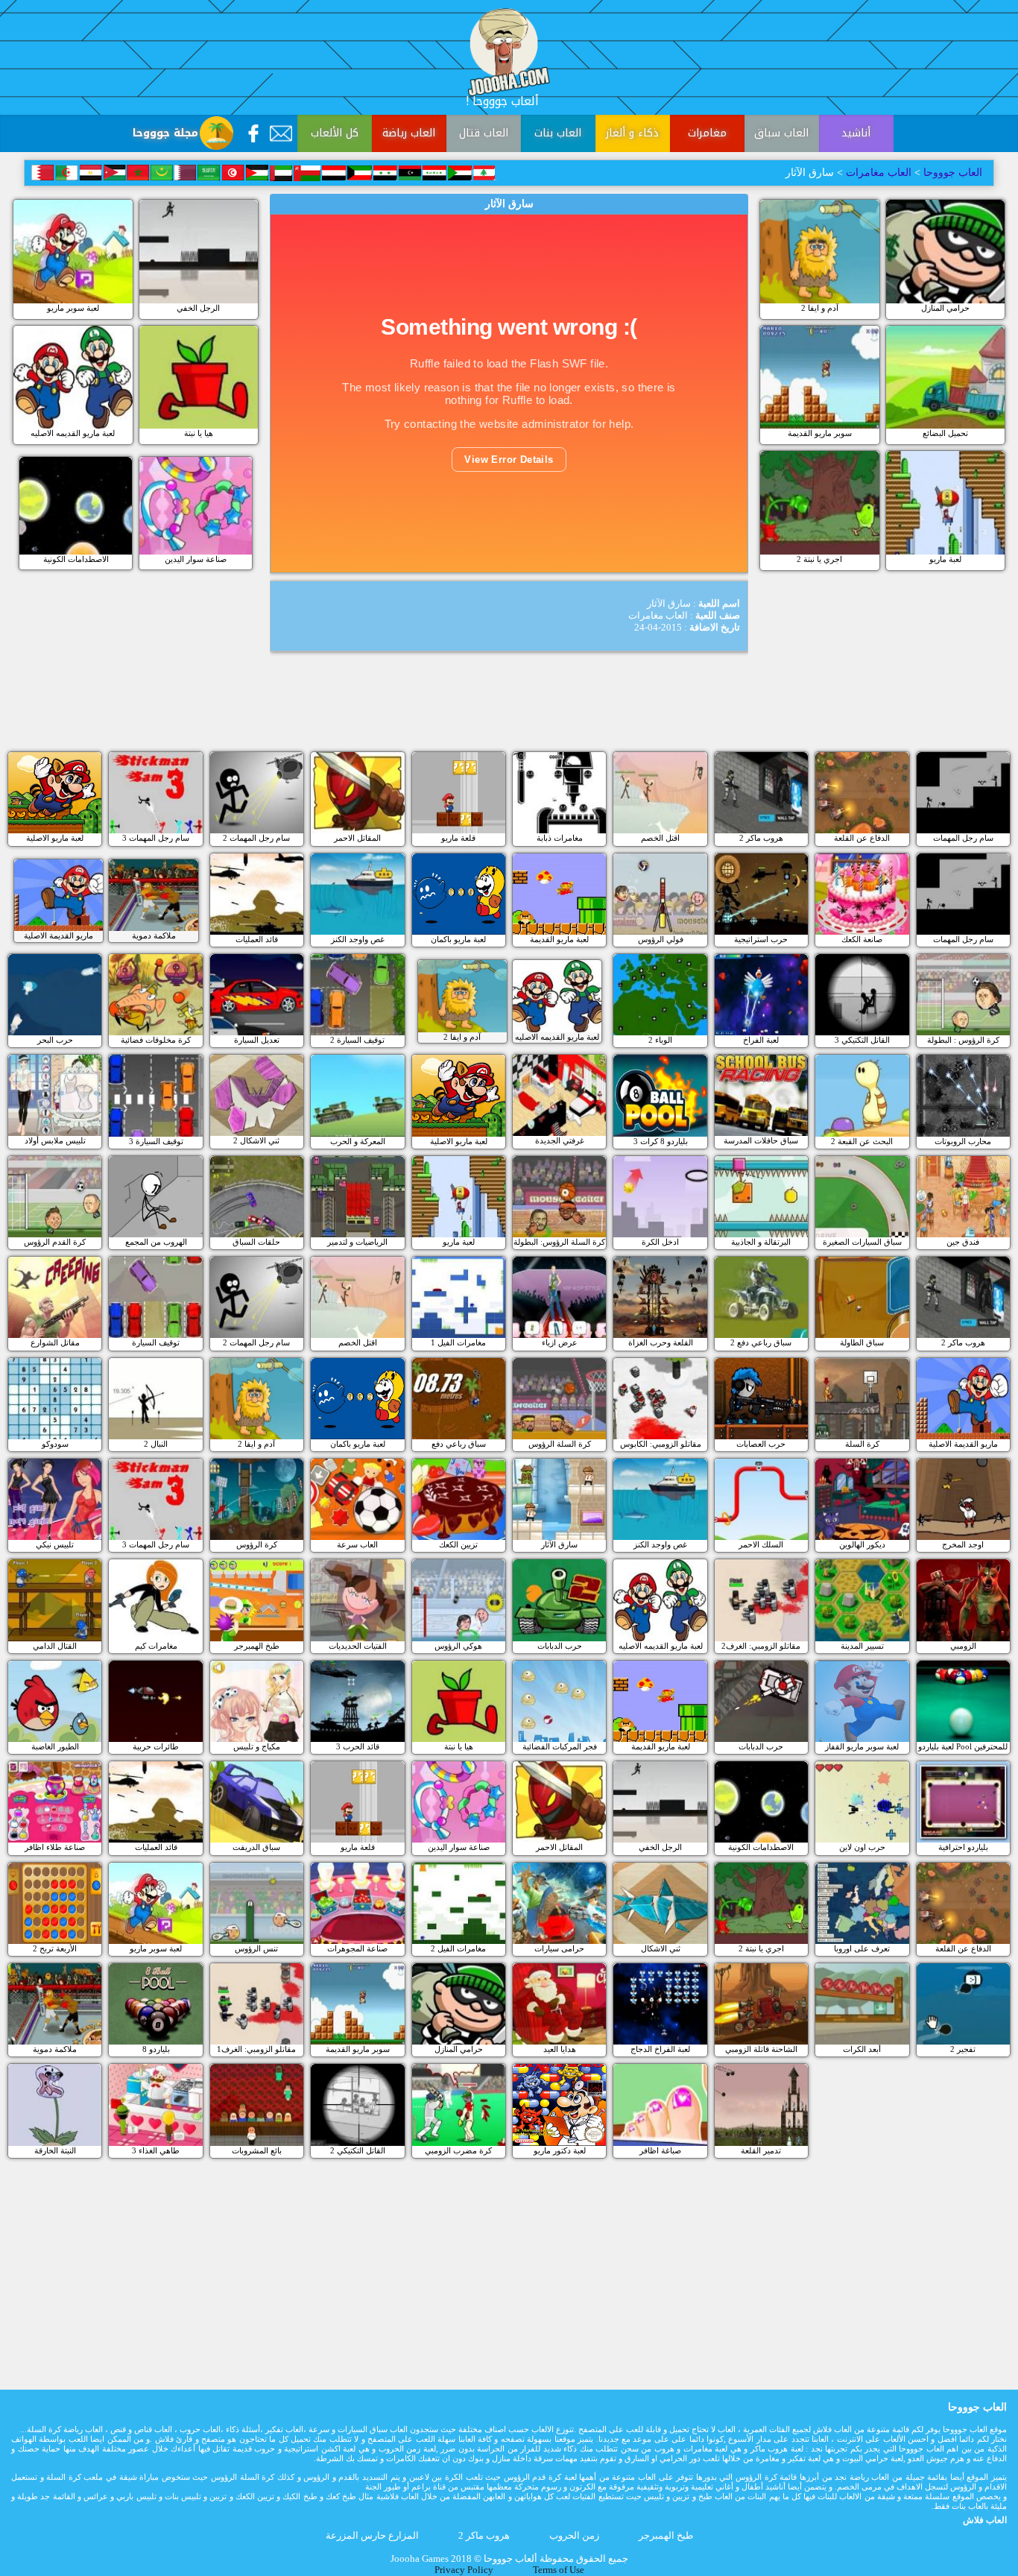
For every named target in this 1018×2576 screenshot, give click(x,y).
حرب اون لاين (862, 1847)
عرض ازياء (560, 1342)
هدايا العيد (560, 2049)
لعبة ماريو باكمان (458, 939)
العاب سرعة (357, 1544)
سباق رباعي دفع (459, 1444)
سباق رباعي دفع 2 (761, 1342)
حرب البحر (55, 1040)
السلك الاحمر (761, 1544)
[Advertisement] (509, 707)
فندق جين (963, 1242)
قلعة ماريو (458, 838)
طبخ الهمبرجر (257, 1646)
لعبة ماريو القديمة (559, 939)
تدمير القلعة (761, 2150)
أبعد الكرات (862, 2049)
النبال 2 (156, 1444)
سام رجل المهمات (963, 838)
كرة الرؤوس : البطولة (963, 1040)
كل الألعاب (335, 133)
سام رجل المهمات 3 (156, 838)
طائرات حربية (156, 1746)
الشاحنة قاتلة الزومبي (761, 2049)
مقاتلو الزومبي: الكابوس (661, 1444)
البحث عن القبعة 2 (862, 1141)
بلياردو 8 (156, 2049)
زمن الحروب (574, 2536)
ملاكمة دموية (154, 935)
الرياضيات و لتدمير (357, 1242)
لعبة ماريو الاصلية (55, 838)
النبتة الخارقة (55, 2150)
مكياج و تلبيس (257, 1746)
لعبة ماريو (945, 559)
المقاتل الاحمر (357, 838)
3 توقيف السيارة (156, 1141)
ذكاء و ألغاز (632, 133)
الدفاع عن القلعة (862, 838)
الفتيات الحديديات (358, 1646)
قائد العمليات (257, 939)
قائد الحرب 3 (358, 1746)
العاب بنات (558, 133)
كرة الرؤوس (257, 1544)
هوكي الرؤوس (458, 1646)
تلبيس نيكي (55, 1544)
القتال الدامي (55, 1646)
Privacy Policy (464, 2570)
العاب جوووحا (951, 173)
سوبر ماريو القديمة (820, 433)
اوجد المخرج (963, 1544)
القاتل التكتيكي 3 (862, 1040)
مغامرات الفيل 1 (458, 1342)
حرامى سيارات (559, 1948)
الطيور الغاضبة (55, 1746)
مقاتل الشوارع (55, 1342)
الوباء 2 (660, 1040)
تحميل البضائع (945, 433)
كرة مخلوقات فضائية (156, 1040)
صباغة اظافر (660, 2150)
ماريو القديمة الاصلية (59, 935)
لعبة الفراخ (761, 1040)
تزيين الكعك (458, 1544)
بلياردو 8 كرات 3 (661, 1141)
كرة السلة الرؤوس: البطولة (559, 1242)
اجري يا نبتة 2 (819, 559)
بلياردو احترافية (963, 1847)
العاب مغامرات (879, 173)
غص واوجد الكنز (358, 939)
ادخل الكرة (660, 1242)
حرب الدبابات (560, 1646)
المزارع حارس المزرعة (372, 2536)
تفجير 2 (963, 2049)
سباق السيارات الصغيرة (862, 1242)
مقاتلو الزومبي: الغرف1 (256, 2049)
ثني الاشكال (661, 1948)
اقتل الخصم (660, 838)
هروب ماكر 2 (761, 838)
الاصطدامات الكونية (76, 559)
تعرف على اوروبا (862, 1948)
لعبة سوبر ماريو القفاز (862, 1746)
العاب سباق (781, 133)
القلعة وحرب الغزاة (661, 1342)
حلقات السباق (256, 1242)
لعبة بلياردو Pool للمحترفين (963, 1746)
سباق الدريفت (256, 1847)
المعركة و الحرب (358, 1141)
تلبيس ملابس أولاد (55, 1140)
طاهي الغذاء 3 (156, 2150)
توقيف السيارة (156, 1342)
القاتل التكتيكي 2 (358, 2150)
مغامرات (707, 133)
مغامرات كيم (156, 1646)
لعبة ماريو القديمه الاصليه (73, 433)
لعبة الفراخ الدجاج (660, 2049)
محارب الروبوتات (963, 1141)
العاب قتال (484, 133)
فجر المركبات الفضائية (560, 1746)
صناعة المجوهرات (357, 1948)
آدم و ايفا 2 (820, 308)
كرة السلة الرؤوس (560, 1444)
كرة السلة (862, 1444)
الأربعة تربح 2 (55, 1948)
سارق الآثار (559, 1544)
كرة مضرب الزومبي (458, 2150)
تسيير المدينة (862, 1646)
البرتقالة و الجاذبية (761, 1242)
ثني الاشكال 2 (256, 1140)
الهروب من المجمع (156, 1242)
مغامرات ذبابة (560, 838)
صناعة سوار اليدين (196, 559)
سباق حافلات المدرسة (761, 1140)
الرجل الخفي (198, 308)
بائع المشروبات (257, 2150)
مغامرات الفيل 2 (458, 1948)
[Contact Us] (281, 133)
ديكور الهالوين (862, 1544)
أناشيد (856, 133)
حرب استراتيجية (761, 939)
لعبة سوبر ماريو (73, 308)
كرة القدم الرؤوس (55, 1242)
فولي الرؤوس (661, 939)
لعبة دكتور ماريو (560, 2150)
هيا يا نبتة (199, 433)
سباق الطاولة (862, 1342)
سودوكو (55, 1444)
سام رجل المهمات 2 (256, 838)
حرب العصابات (761, 1444)
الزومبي (963, 1646)
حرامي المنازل (945, 308)
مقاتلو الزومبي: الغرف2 (761, 1646)
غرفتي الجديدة (560, 1140)
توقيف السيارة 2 (357, 1040)
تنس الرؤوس (256, 1948)
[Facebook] (253, 133)
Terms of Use (559, 2570)
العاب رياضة (409, 133)
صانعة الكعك (862, 939)
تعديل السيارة (257, 1040)
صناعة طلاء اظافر (55, 1847)
